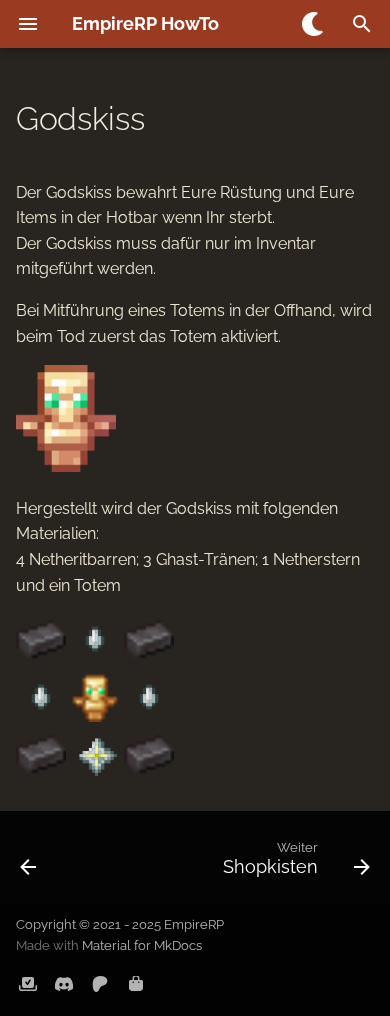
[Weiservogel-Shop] (136, 984)
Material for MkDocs (142, 945)
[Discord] (64, 984)
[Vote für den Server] (28, 984)
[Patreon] (100, 984)
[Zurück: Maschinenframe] (29, 863)
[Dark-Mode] (314, 24)
